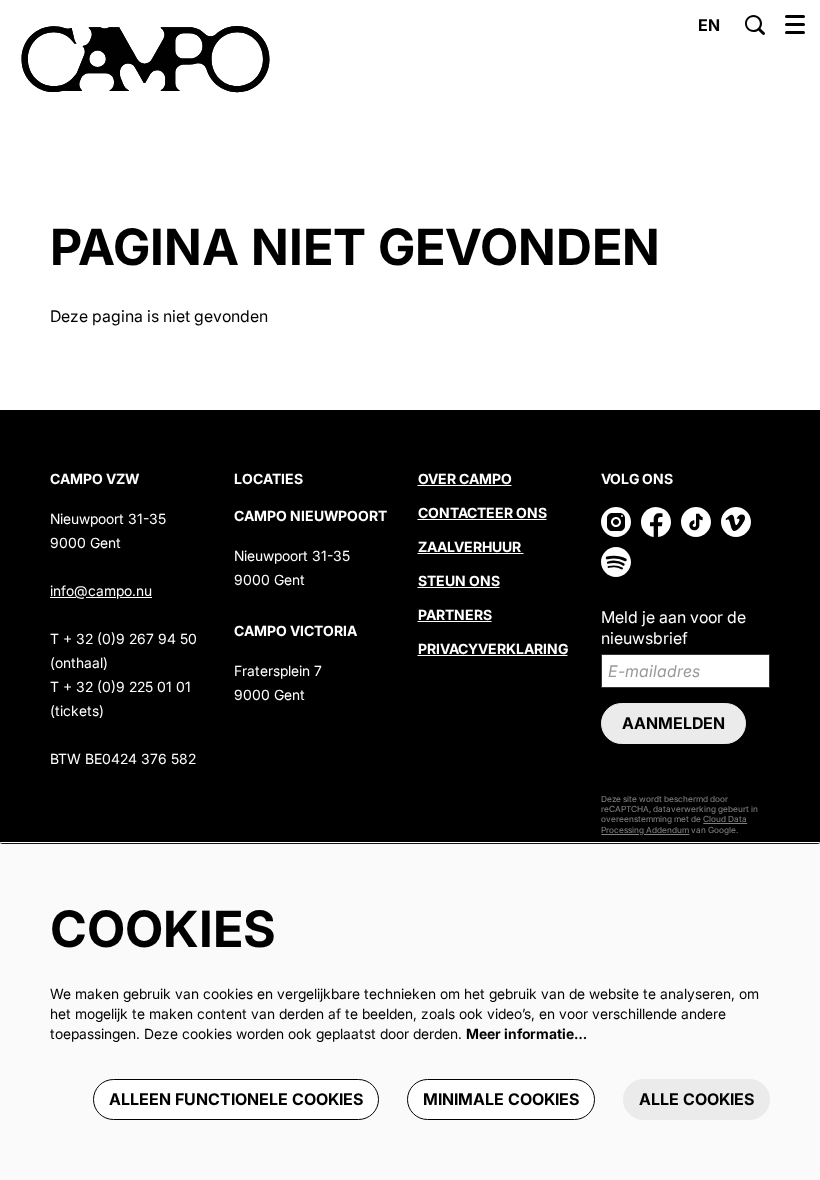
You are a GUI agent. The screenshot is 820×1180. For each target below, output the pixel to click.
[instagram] (616, 522)
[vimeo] (736, 522)
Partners (455, 614)
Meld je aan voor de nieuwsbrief (673, 627)
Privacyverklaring (493, 648)
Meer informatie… (526, 1033)
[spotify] (616, 562)
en (709, 25)
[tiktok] (696, 522)
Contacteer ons (482, 512)
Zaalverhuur (471, 546)
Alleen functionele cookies (236, 1099)
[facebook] (656, 522)
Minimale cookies (501, 1099)
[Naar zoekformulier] (755, 25)
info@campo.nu (101, 590)
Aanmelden (673, 723)
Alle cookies (696, 1099)
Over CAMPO (465, 478)
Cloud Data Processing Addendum (674, 824)
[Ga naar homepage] (145, 60)
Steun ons (459, 580)
